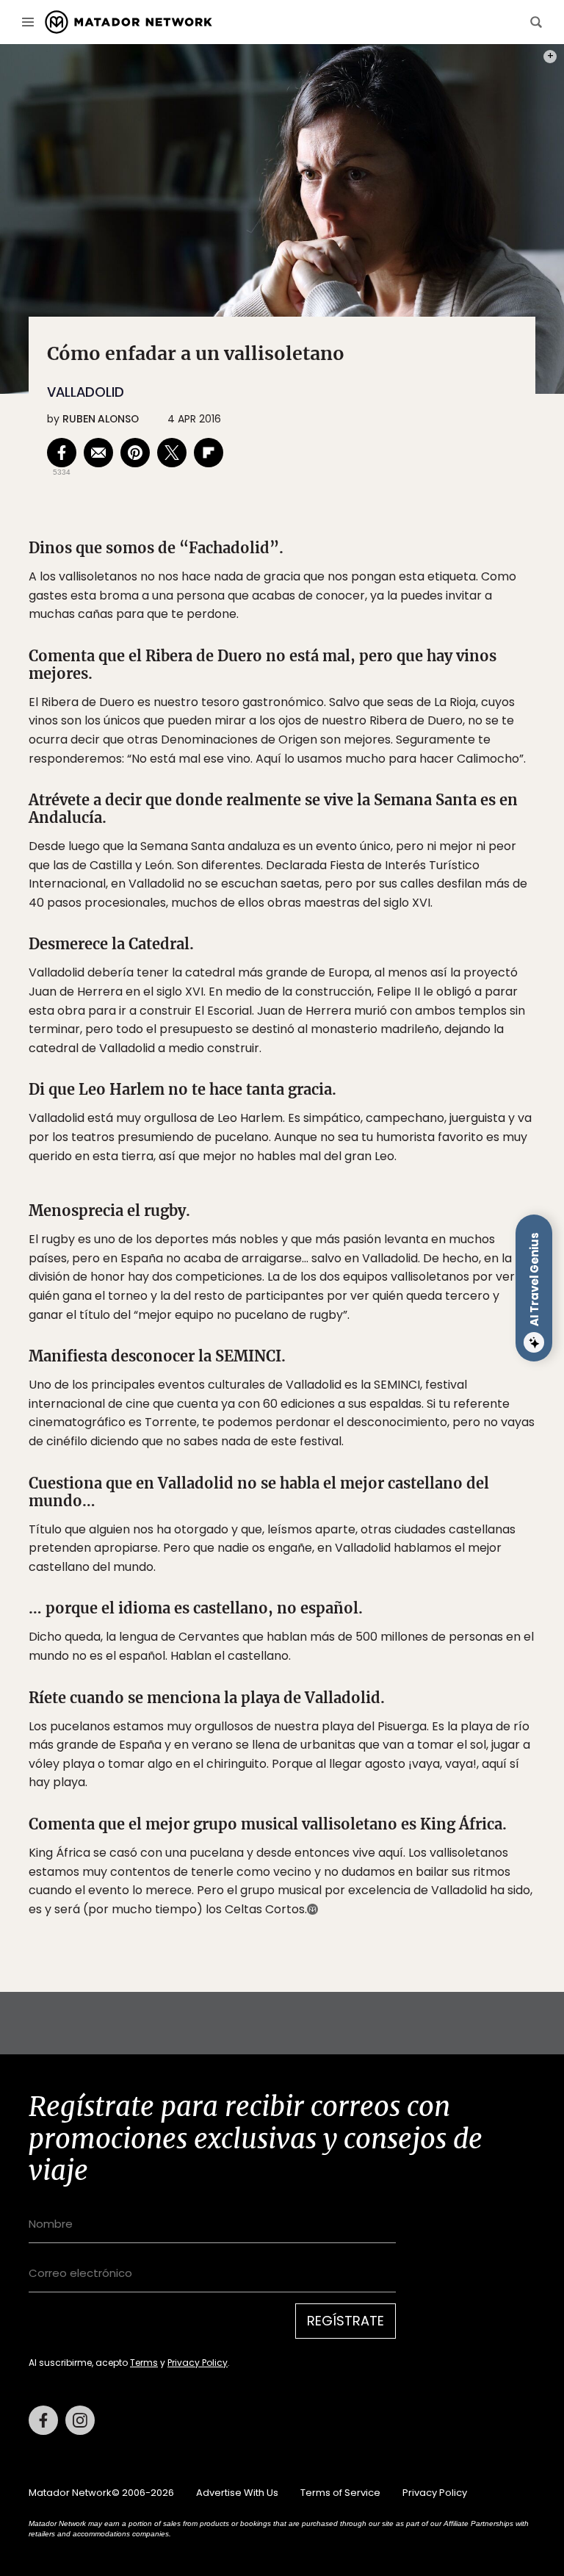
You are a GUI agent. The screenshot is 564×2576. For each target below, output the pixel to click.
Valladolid (86, 392)
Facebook (43, 2420)
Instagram (80, 2420)
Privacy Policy (198, 2363)
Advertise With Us (237, 2493)
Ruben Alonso (101, 419)
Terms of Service (340, 2493)
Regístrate (346, 2321)
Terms (144, 2363)
